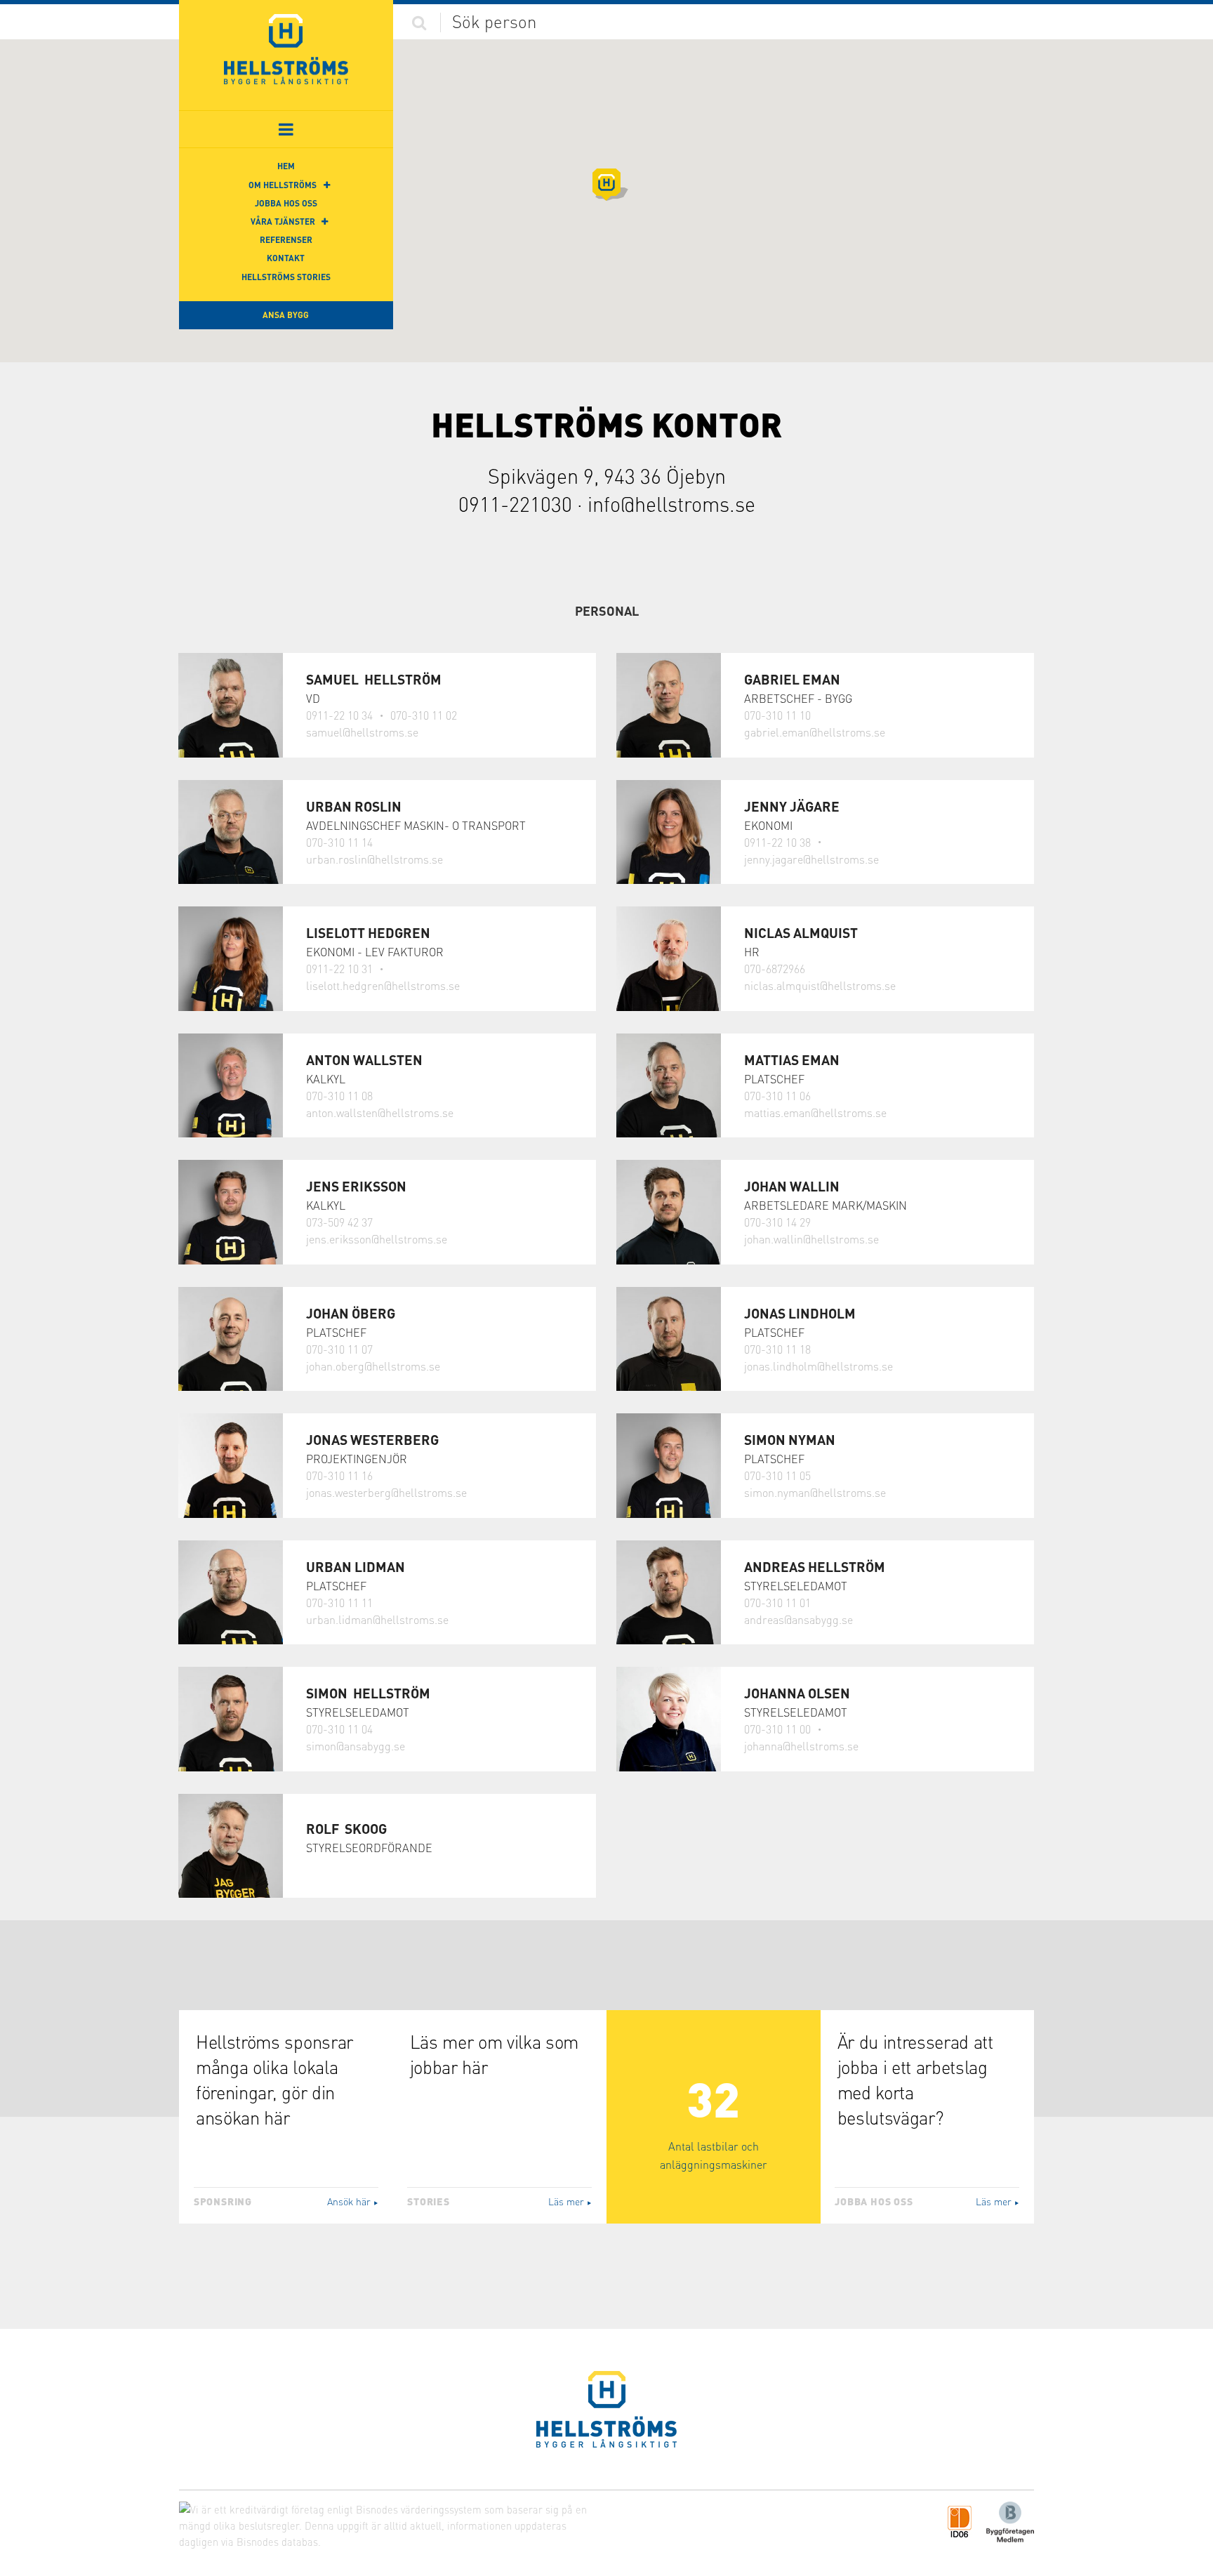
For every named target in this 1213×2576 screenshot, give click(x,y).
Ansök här (353, 2201)
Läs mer (570, 2201)
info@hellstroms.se (671, 504)
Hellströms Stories (286, 277)
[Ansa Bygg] (286, 49)
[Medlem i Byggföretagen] (1010, 2521)
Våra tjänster (283, 222)
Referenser (286, 240)
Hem (286, 166)
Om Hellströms (283, 185)
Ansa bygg (286, 315)
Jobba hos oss (286, 203)
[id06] (960, 2521)
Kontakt (286, 258)
